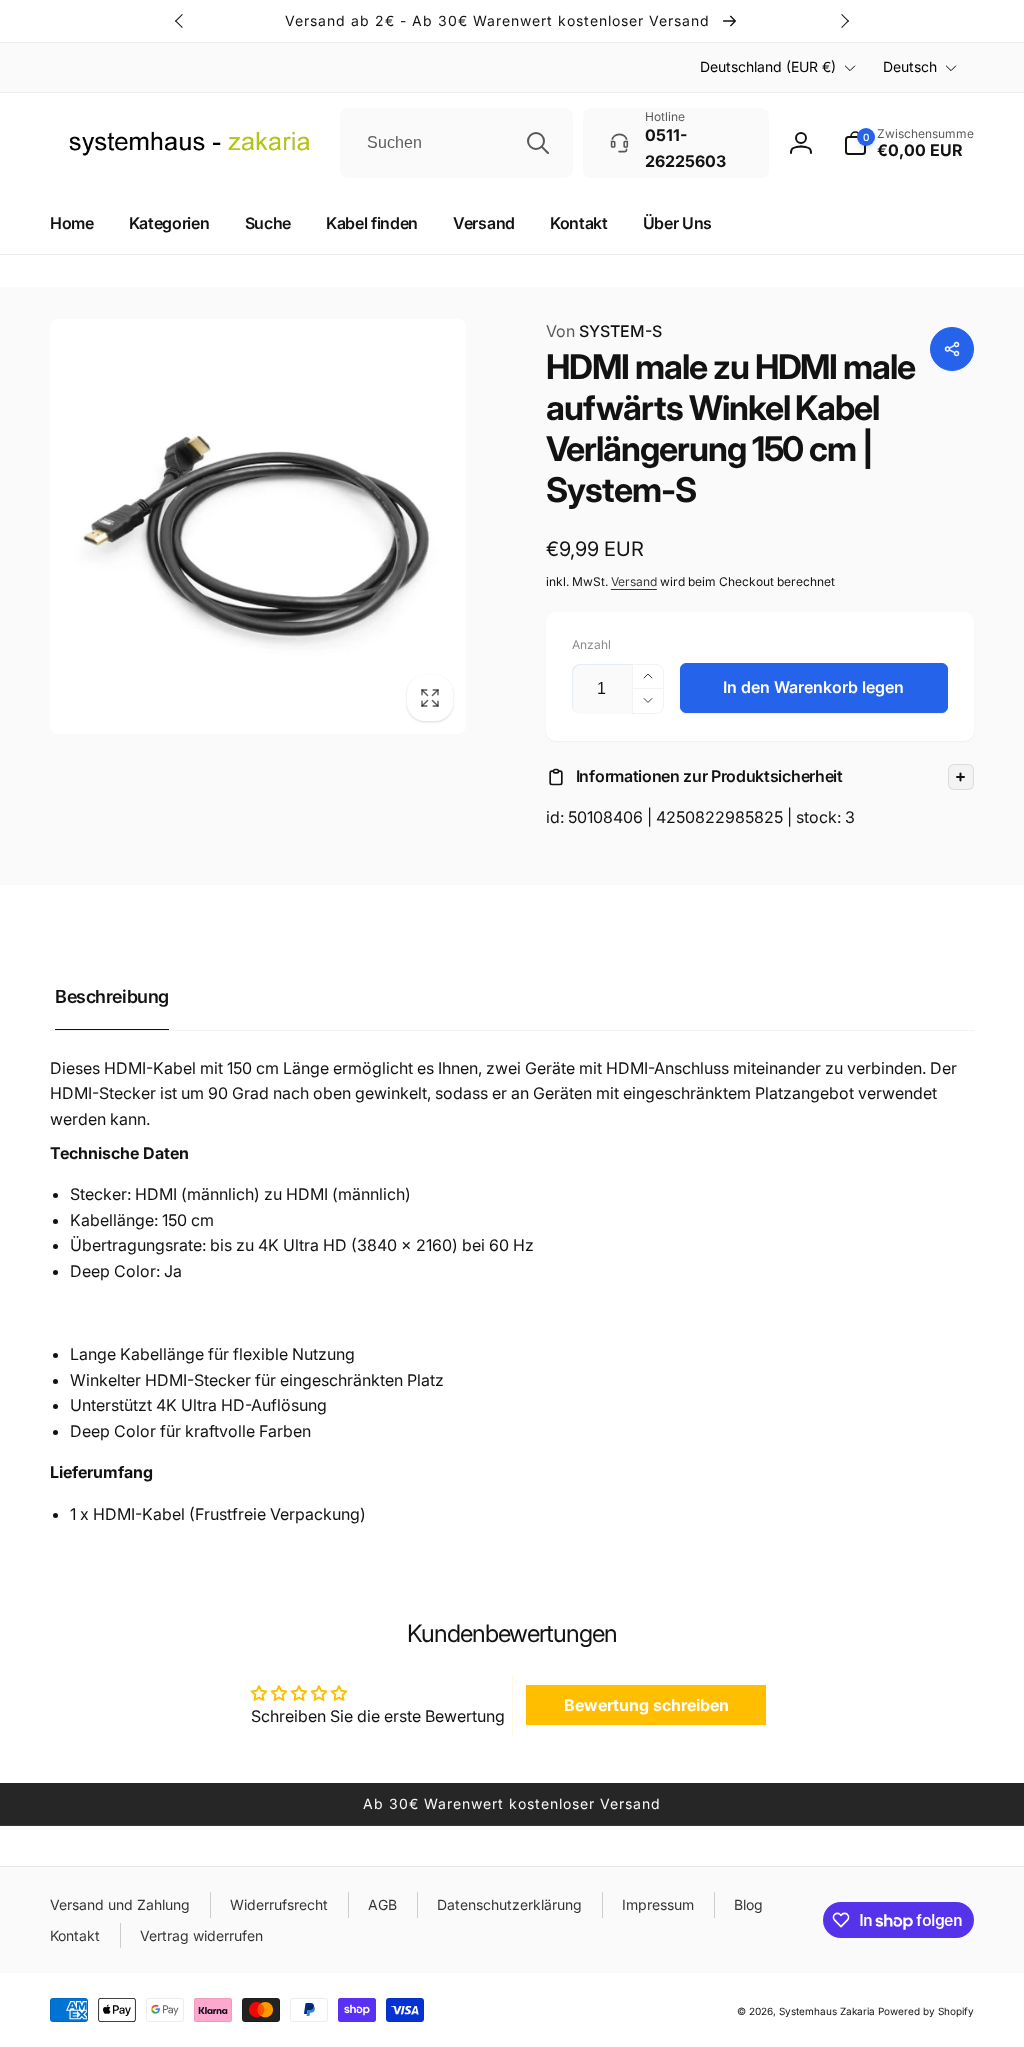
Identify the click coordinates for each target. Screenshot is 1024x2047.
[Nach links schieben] (180, 21)
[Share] (952, 349)
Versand (634, 581)
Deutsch (910, 66)
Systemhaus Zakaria (827, 2011)
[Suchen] (538, 143)
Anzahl (591, 644)
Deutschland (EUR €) (768, 66)
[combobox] (456, 143)
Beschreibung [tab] (112, 996)
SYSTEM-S (604, 331)
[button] (760, 777)
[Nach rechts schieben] (844, 21)
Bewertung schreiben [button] (646, 1705)
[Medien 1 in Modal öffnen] (258, 527)
